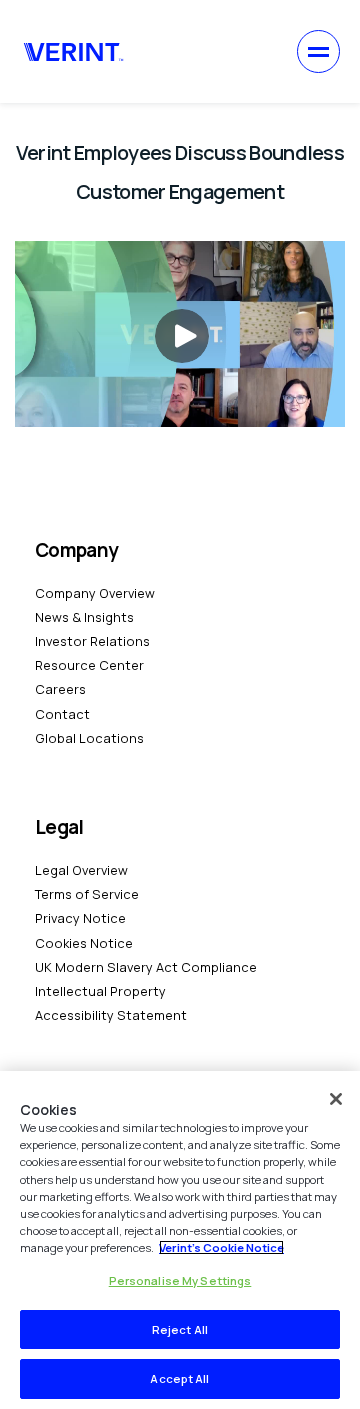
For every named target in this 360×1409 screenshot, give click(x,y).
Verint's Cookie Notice (221, 1247)
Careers (60, 689)
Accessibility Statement (111, 1015)
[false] (336, 1099)
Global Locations (89, 738)
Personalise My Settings (180, 1280)
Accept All (179, 1378)
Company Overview (95, 593)
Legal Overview (81, 870)
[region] (180, 1240)
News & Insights (84, 617)
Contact (62, 714)
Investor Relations (92, 641)
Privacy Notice (80, 918)
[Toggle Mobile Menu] (318, 51)
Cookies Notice (84, 943)
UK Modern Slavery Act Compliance (146, 967)
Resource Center (89, 665)
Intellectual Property (100, 991)
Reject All (180, 1329)
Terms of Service (87, 894)
